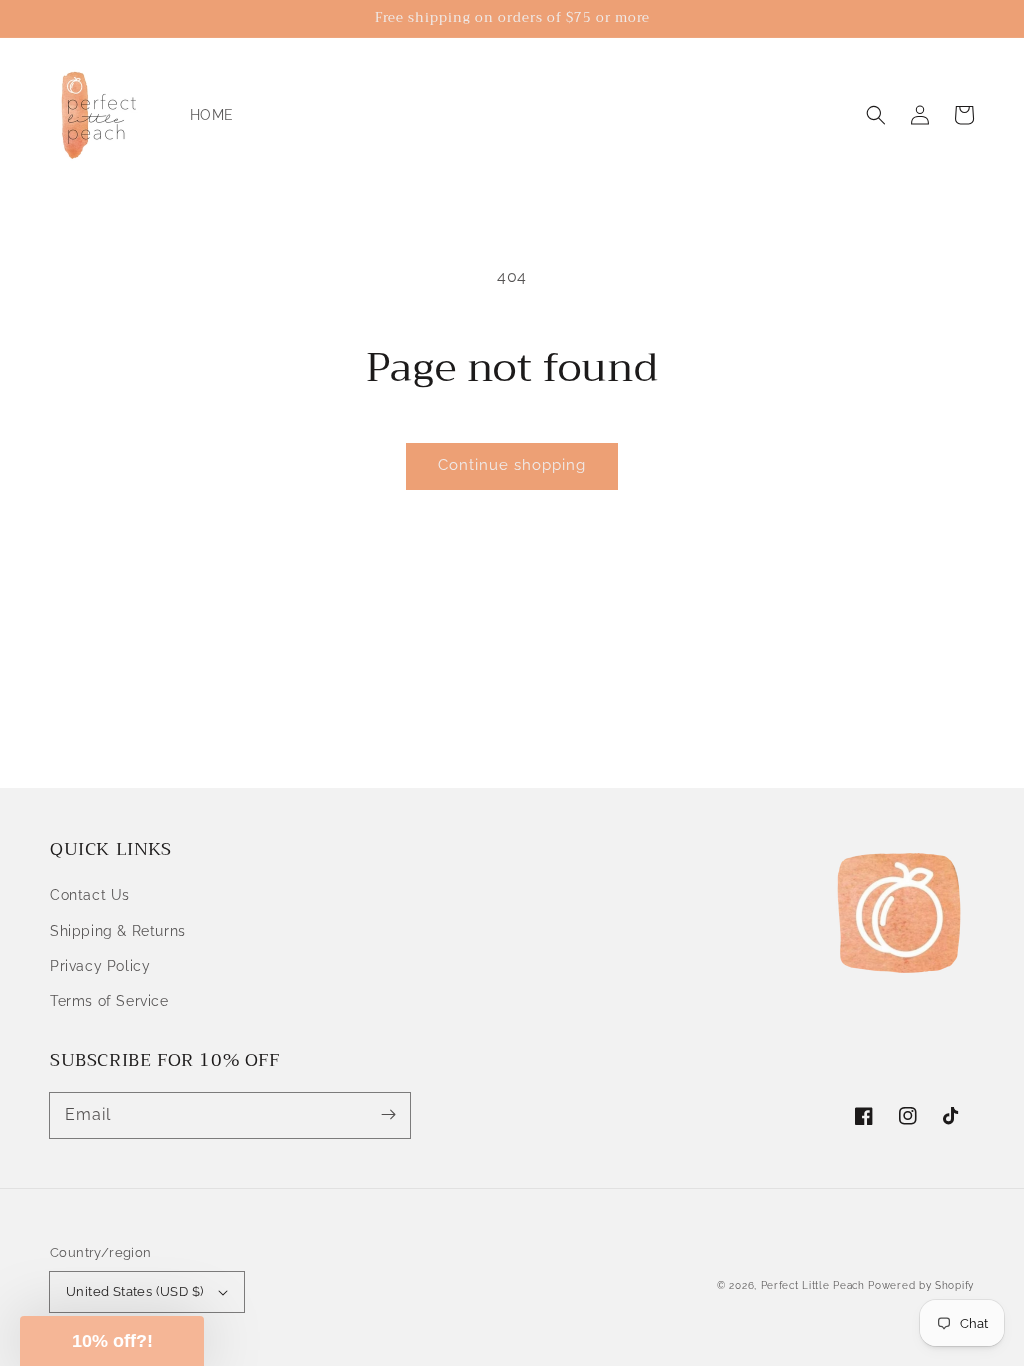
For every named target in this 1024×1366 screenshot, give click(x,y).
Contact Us (90, 895)
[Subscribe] (388, 1115)
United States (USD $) (134, 1291)
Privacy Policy (100, 966)
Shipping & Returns (118, 931)
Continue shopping (512, 465)
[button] (876, 115)
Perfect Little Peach (813, 1285)
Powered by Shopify (921, 1285)
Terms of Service (109, 1001)
